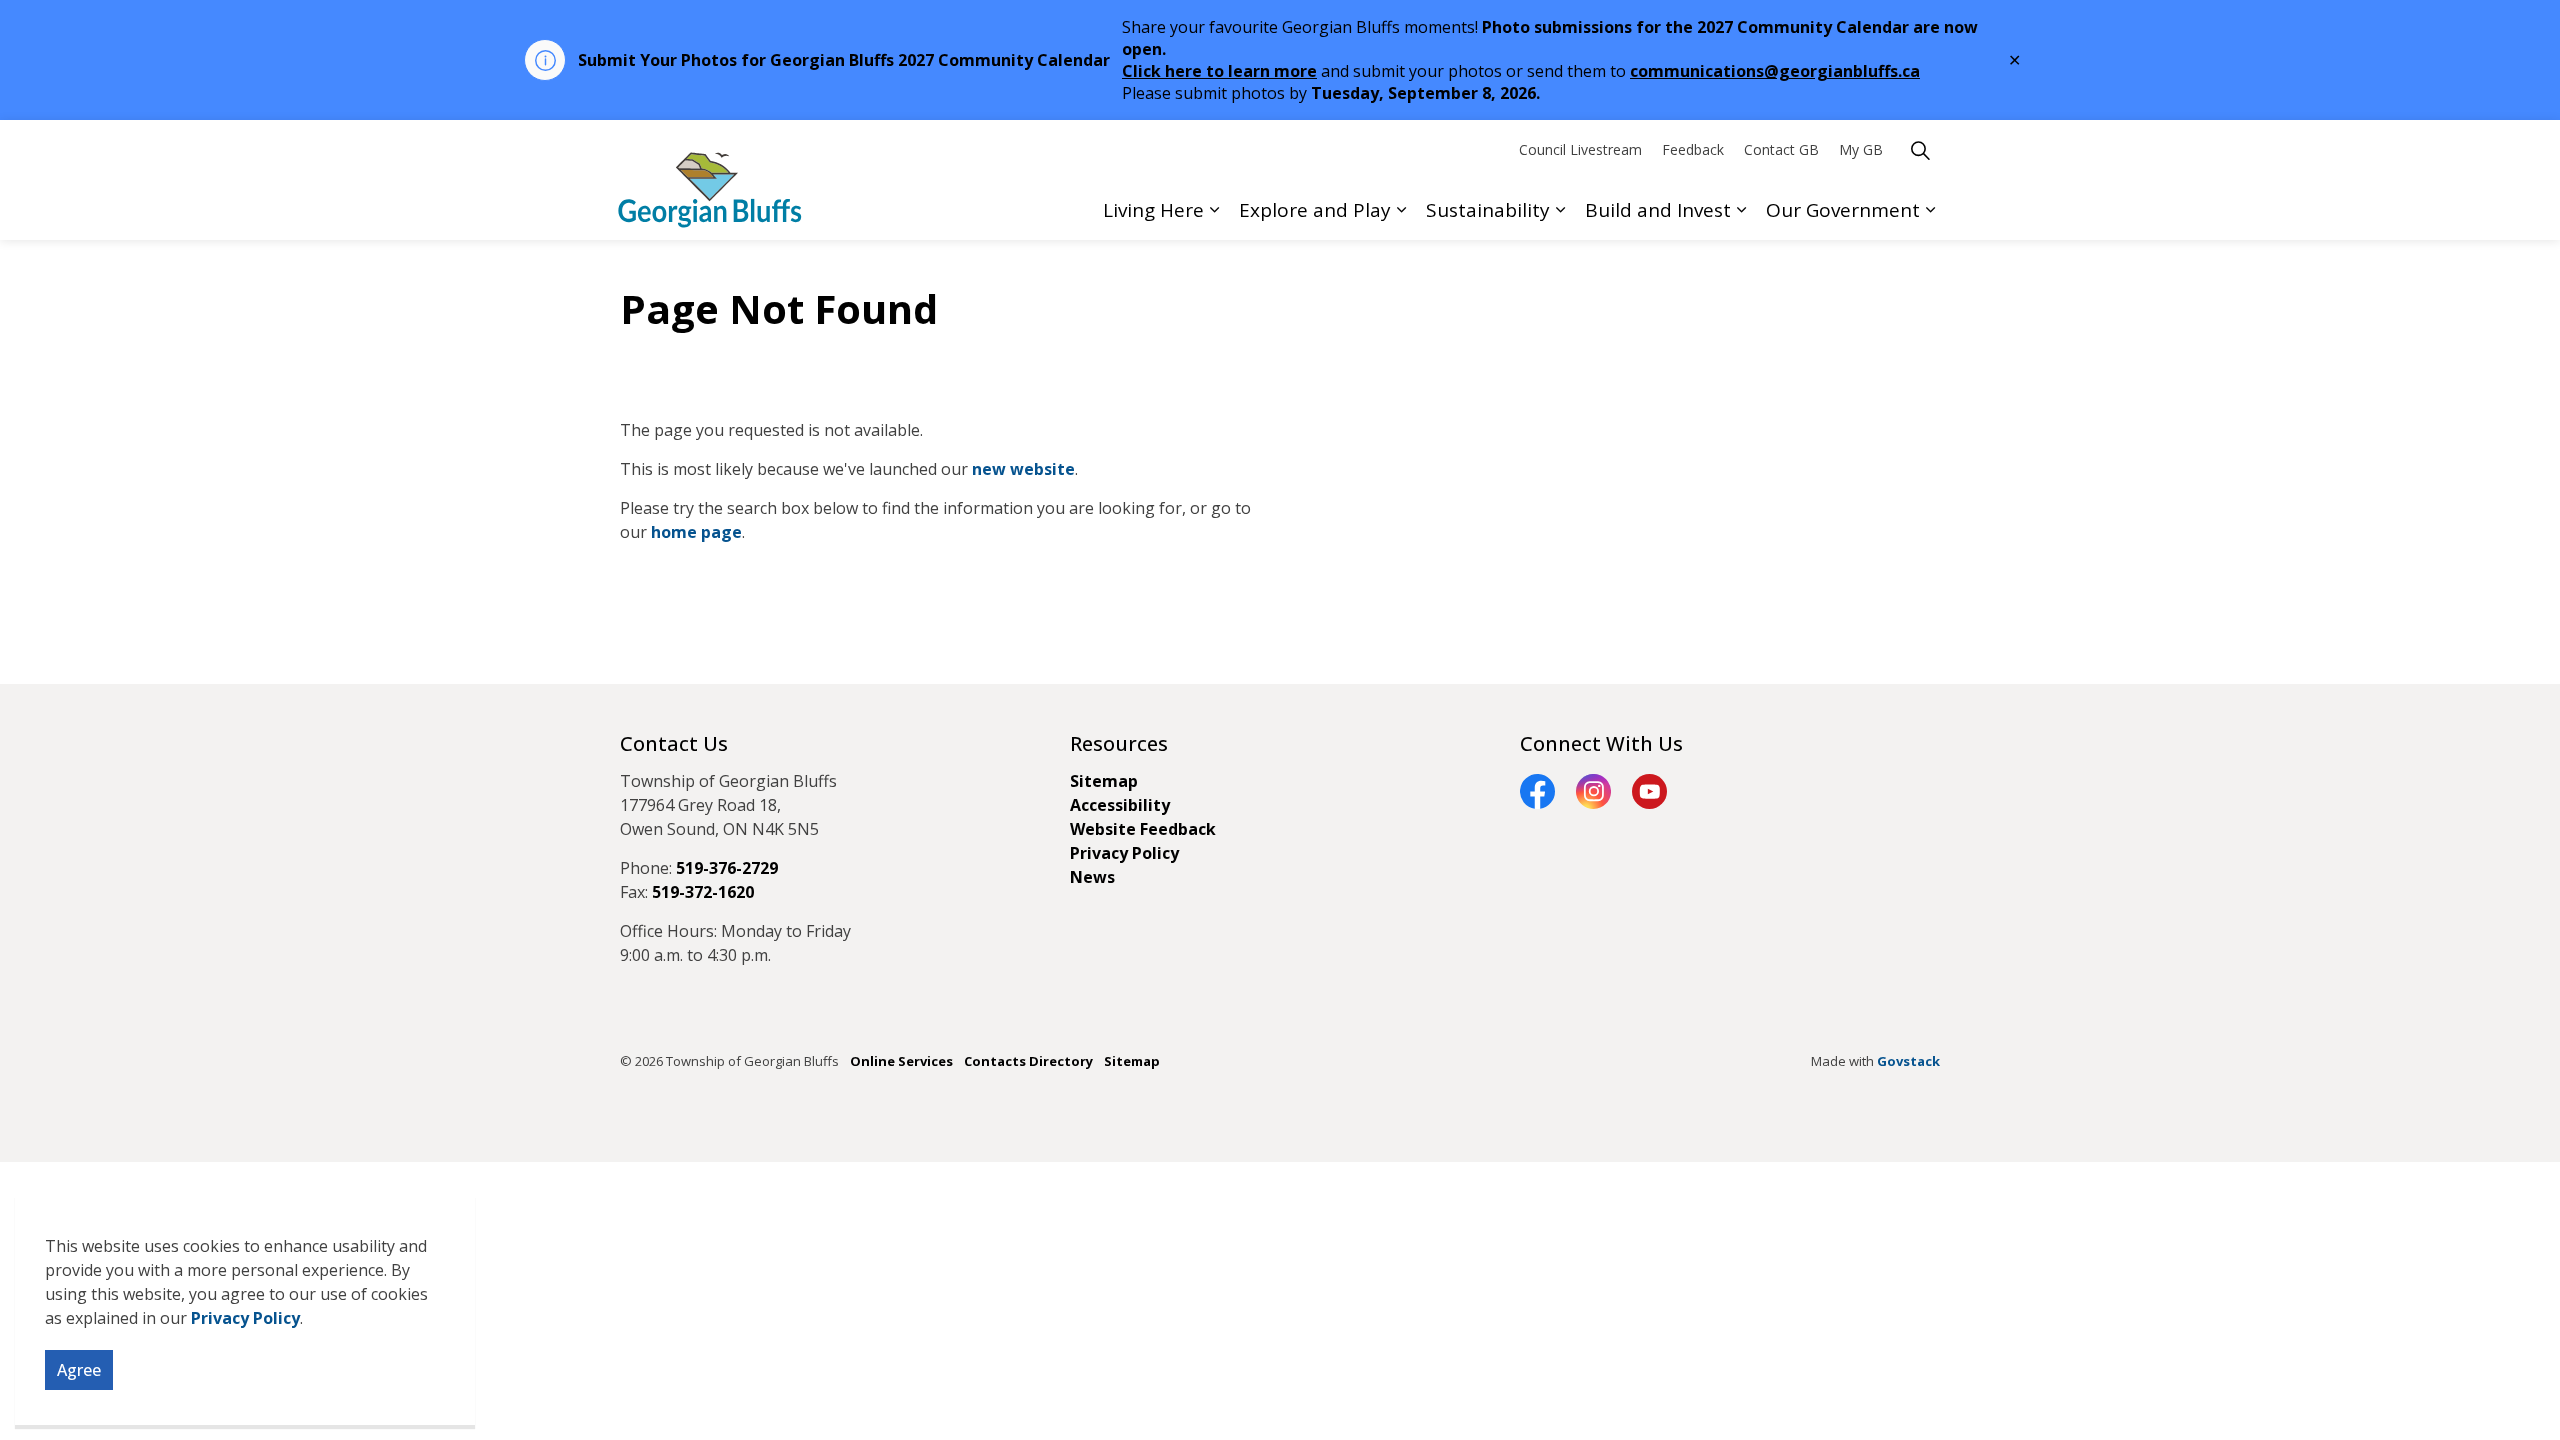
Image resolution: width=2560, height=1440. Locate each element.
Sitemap (1104, 781)
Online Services (901, 1061)
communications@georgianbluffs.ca (1775, 71)
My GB (1861, 149)
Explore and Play (1315, 210)
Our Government (1843, 210)
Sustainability (1488, 210)
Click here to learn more (1219, 71)
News (1092, 877)
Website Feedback (1143, 829)
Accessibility (1120, 805)
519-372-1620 (703, 892)
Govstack (1908, 1061)
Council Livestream (1580, 149)
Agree (79, 1370)
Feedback (1693, 149)
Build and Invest (1658, 210)
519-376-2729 (727, 868)
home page (696, 532)
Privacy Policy (245, 1318)
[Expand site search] (1920, 150)
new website (1023, 469)
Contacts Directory (1028, 1061)
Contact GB (1781, 149)
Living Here (1153, 210)
